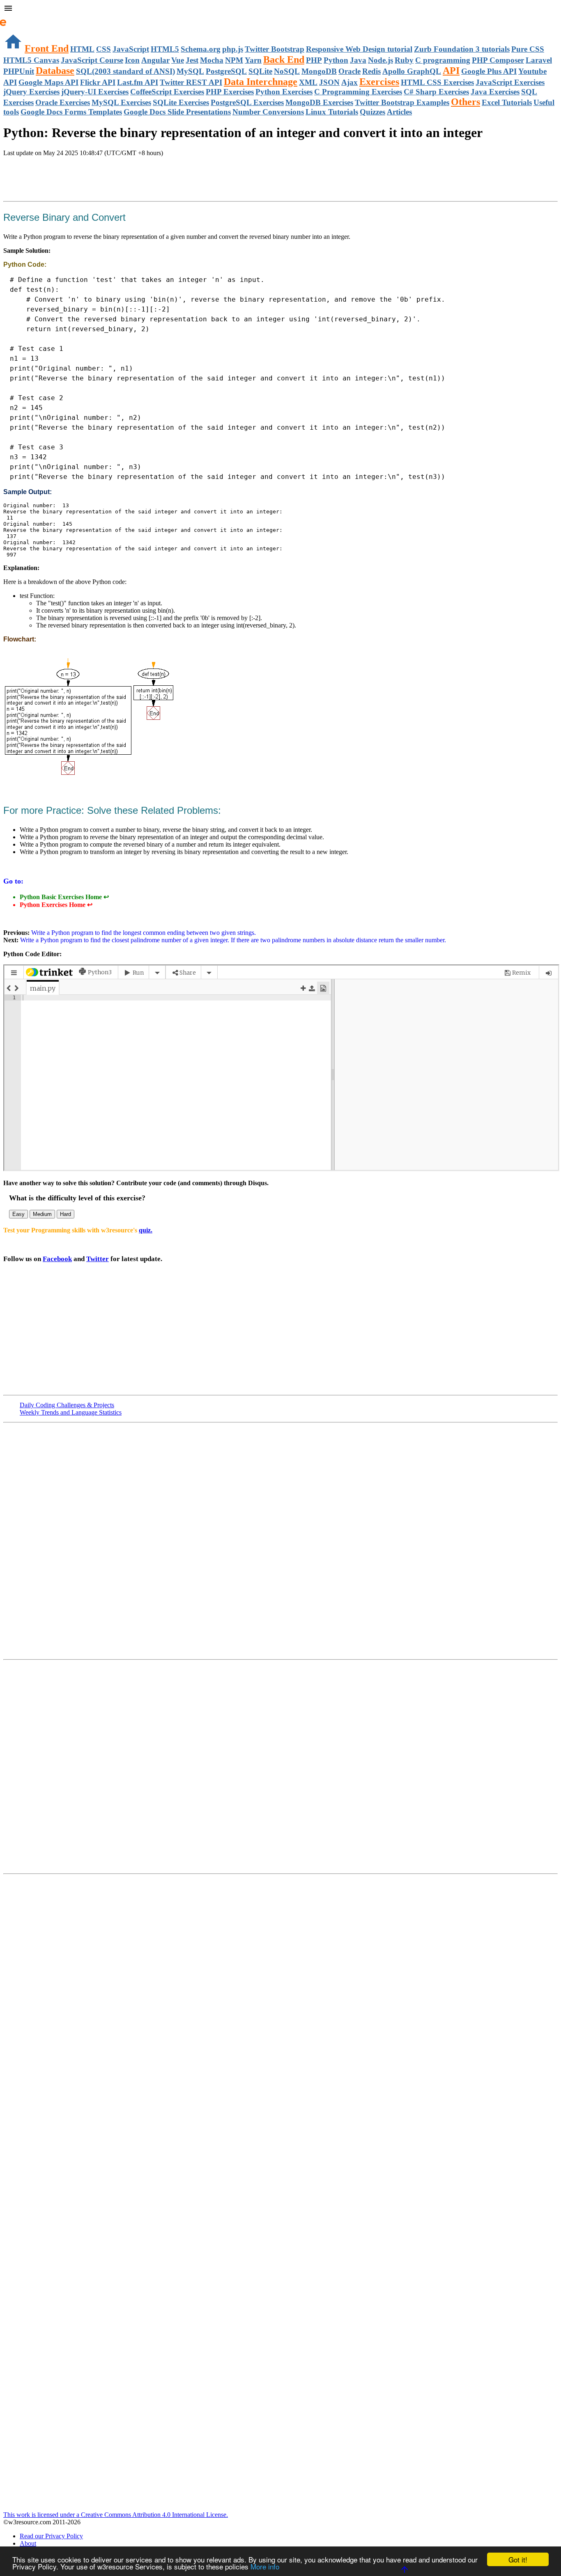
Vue (178, 60)
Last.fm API (138, 82)
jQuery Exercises (31, 92)
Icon (132, 60)
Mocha (212, 60)
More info (265, 2566)
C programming (443, 60)
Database (55, 71)
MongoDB (319, 71)
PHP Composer (498, 60)
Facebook (57, 1259)
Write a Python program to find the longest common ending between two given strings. (143, 933)
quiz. (146, 1230)
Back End (284, 60)
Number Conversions (268, 112)
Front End (47, 48)
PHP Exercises (230, 92)
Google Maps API (48, 82)
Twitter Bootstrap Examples (402, 102)
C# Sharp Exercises (436, 92)
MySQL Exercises (121, 102)
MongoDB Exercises (319, 102)
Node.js (381, 60)
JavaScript (131, 49)
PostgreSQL (226, 71)
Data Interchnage (261, 82)
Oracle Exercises (63, 102)
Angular (155, 60)
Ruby (404, 60)
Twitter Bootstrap (275, 49)
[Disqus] (280, 1766)
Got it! (518, 2559)
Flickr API (98, 82)
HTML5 (165, 49)
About (28, 2543)
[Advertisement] (99, 180)
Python (336, 60)
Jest (192, 60)
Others (466, 102)
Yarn (253, 60)
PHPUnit (19, 71)
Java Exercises (495, 92)
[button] (280, 9)
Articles (399, 112)
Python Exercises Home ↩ (56, 905)
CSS (103, 49)
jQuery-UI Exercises (95, 92)
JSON (329, 82)
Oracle (349, 71)
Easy (18, 1214)
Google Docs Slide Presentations (177, 112)
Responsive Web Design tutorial (359, 49)
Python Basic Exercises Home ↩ (64, 897)
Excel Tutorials (507, 102)
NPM (234, 60)
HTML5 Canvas (31, 60)
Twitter (98, 1259)
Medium (42, 1214)
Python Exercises (284, 92)
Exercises (379, 82)
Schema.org (201, 49)
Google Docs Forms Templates (71, 112)
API (451, 71)
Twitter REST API (191, 82)
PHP (314, 60)
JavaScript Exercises (510, 82)
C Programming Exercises (358, 92)
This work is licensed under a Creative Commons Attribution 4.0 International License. (116, 2515)
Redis (371, 71)
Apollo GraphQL (412, 71)
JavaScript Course (92, 60)
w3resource (18, 18)
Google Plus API (489, 71)
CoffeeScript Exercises (167, 92)
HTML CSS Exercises (437, 82)
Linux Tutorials (332, 112)
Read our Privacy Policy (51, 2536)
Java (358, 60)
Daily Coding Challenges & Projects (67, 1405)
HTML (82, 49)
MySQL (190, 71)
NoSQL (287, 71)
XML (308, 82)
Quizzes (372, 112)
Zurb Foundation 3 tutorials (462, 49)
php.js (233, 49)
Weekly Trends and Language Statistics (71, 1412)
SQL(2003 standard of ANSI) (125, 71)
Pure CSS (528, 49)
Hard (66, 1214)
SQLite (260, 71)
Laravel (539, 60)
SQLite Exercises (181, 102)
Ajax (349, 82)
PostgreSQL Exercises (247, 102)
